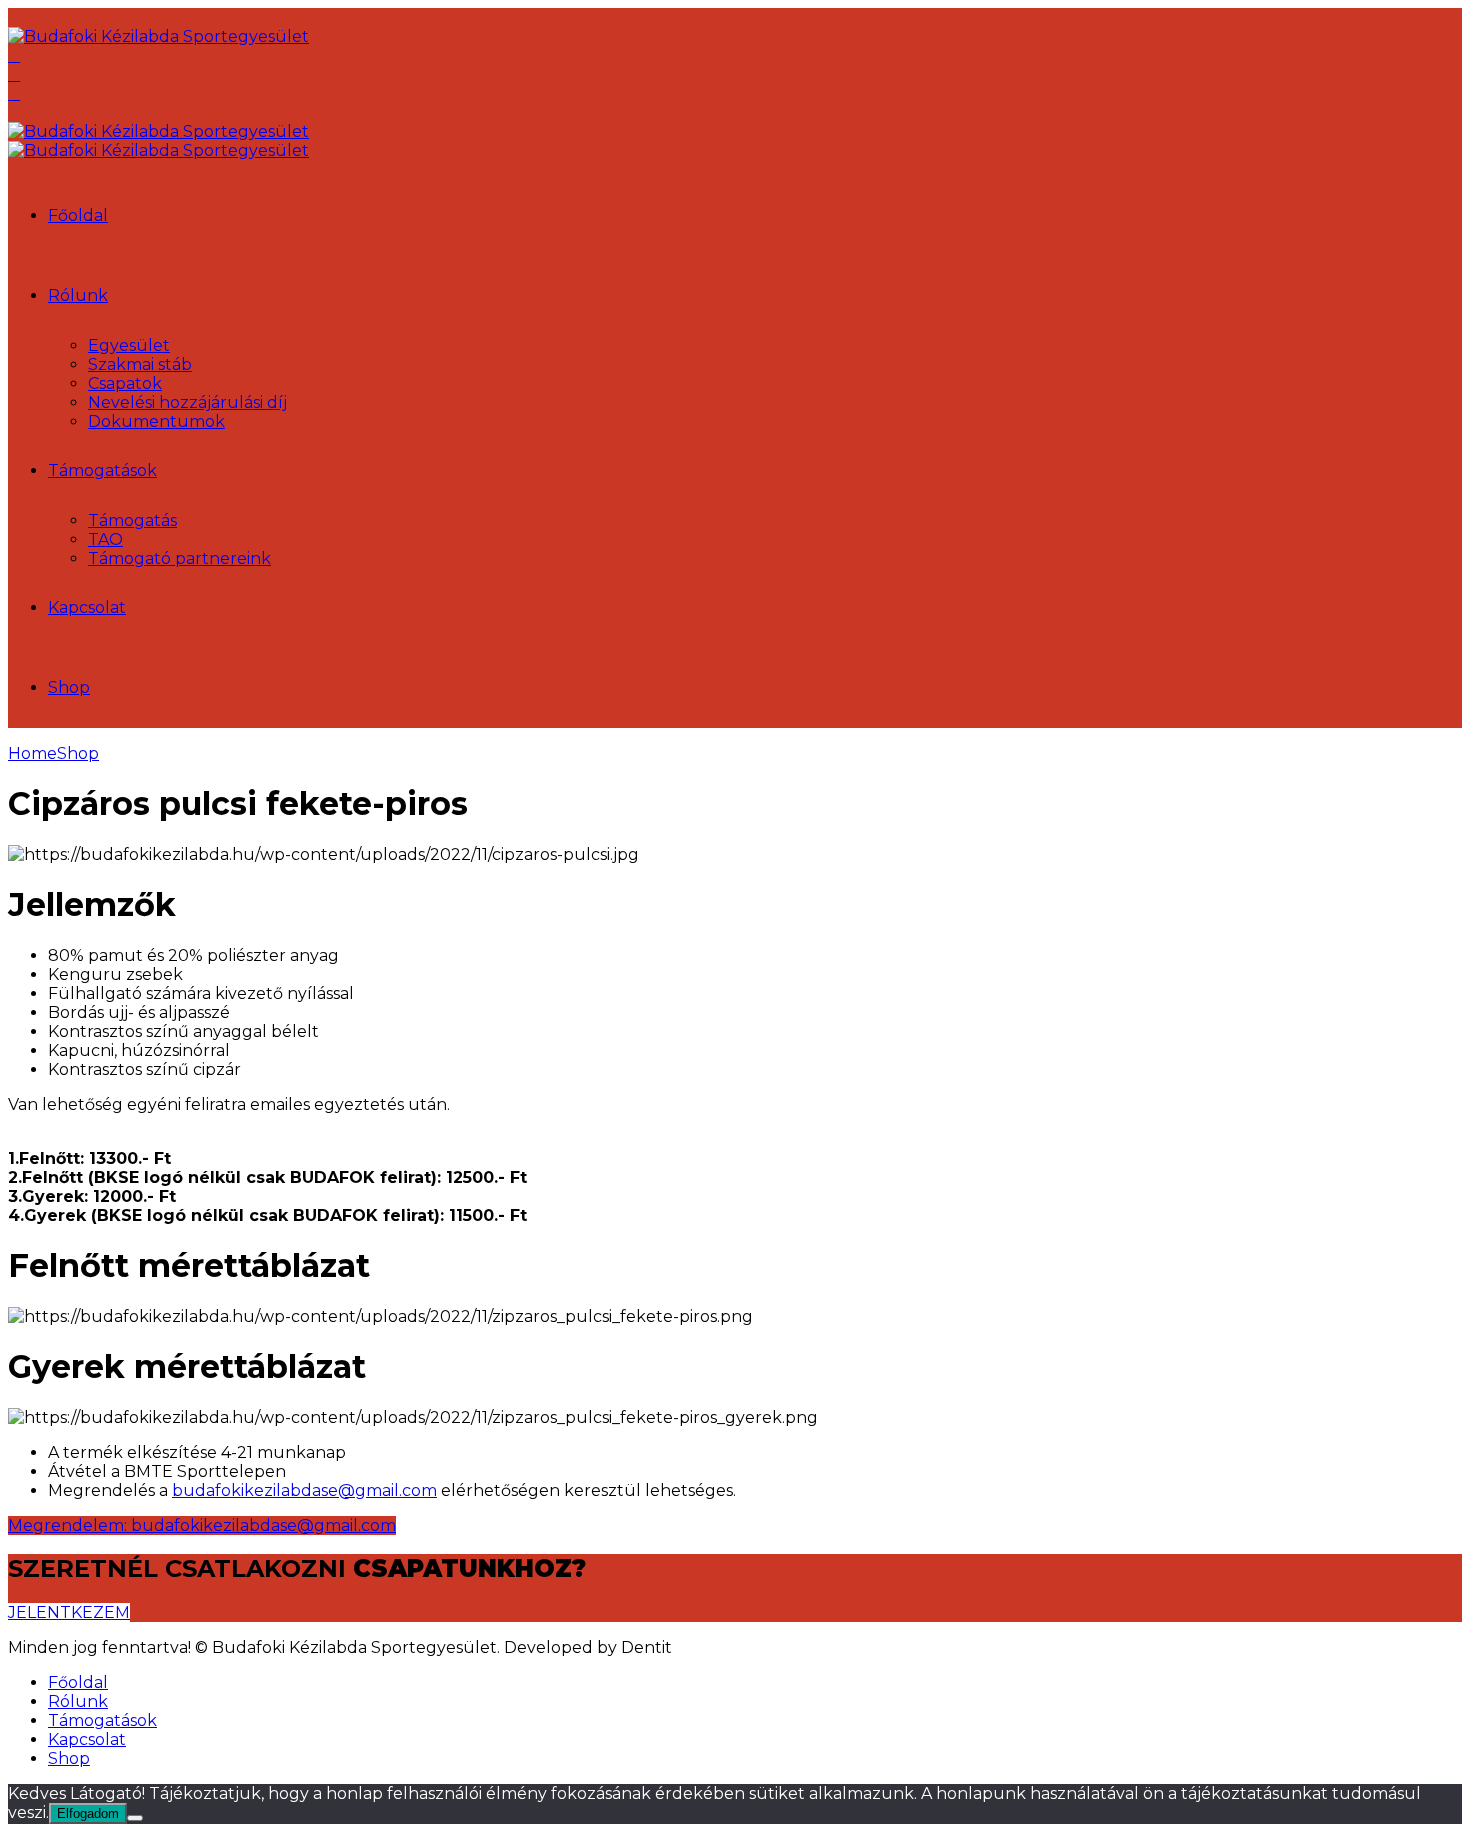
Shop (69, 687)
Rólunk (78, 295)
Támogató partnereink (179, 558)
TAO (105, 539)
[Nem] (135, 1818)
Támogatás (132, 520)
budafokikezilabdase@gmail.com (304, 1490)
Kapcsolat (87, 607)
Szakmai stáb (140, 364)
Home (32, 753)
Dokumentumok (156, 421)
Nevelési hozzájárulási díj (187, 402)
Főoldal (78, 215)
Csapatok (125, 383)
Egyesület (129, 345)
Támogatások (102, 470)
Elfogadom (88, 1813)
